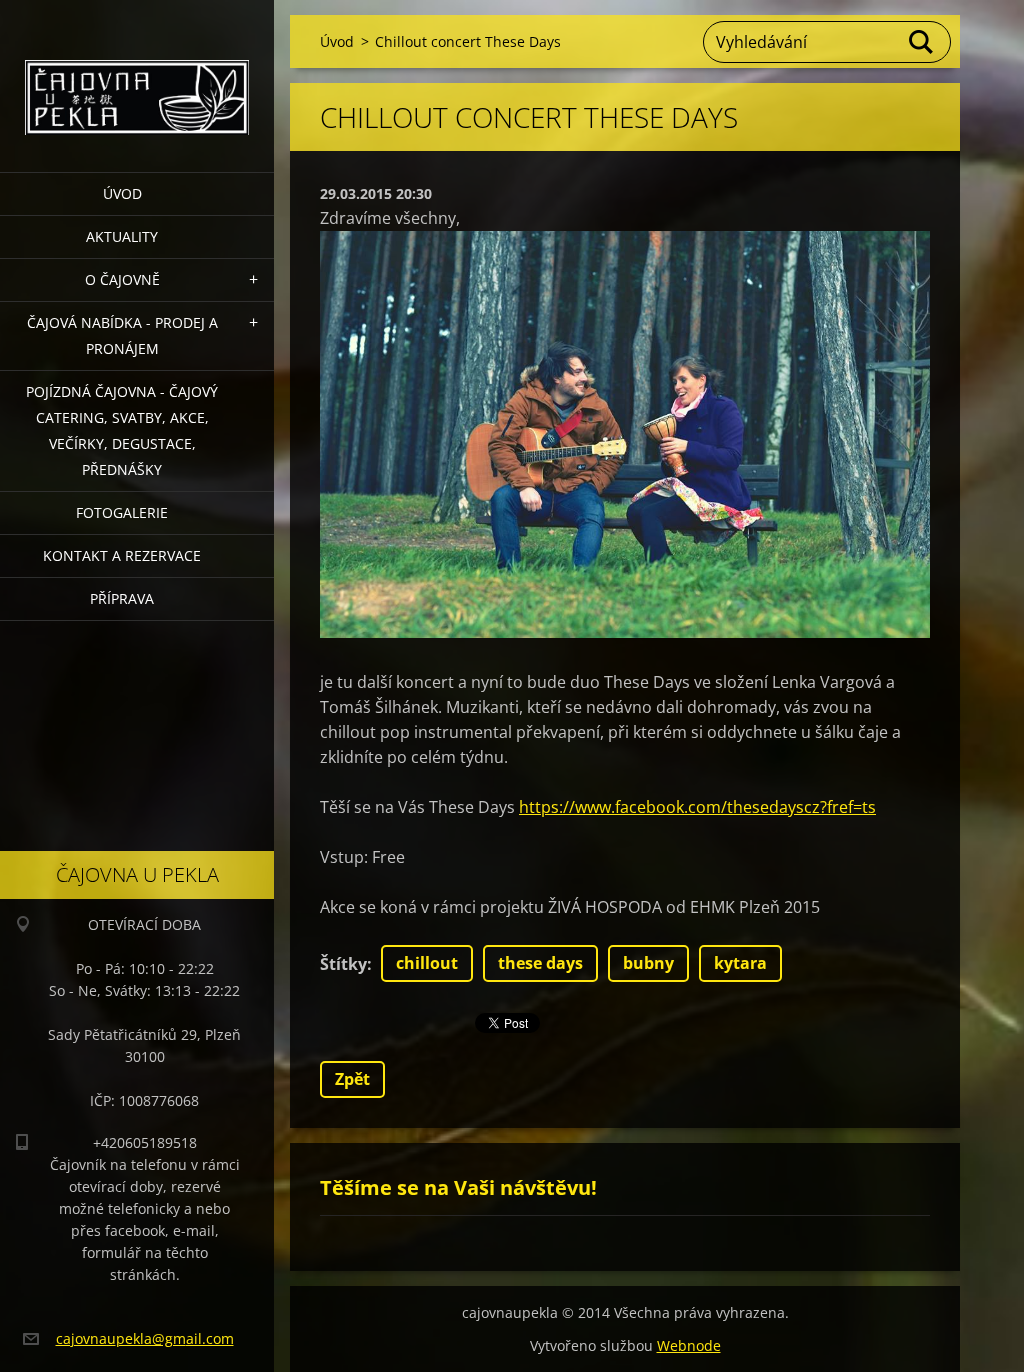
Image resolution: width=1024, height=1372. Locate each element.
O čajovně (122, 279)
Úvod (122, 193)
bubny (648, 963)
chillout (427, 963)
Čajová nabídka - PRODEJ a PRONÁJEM (122, 335)
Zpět (352, 1079)
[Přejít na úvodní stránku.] (137, 73)
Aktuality (122, 236)
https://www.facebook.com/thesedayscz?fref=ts (697, 807)
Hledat (922, 42)
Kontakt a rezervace (122, 555)
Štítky (343, 964)
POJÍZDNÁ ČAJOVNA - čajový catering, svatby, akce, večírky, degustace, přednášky (122, 430)
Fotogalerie (122, 512)
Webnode (689, 1345)
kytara (740, 963)
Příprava (122, 598)
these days (540, 963)
